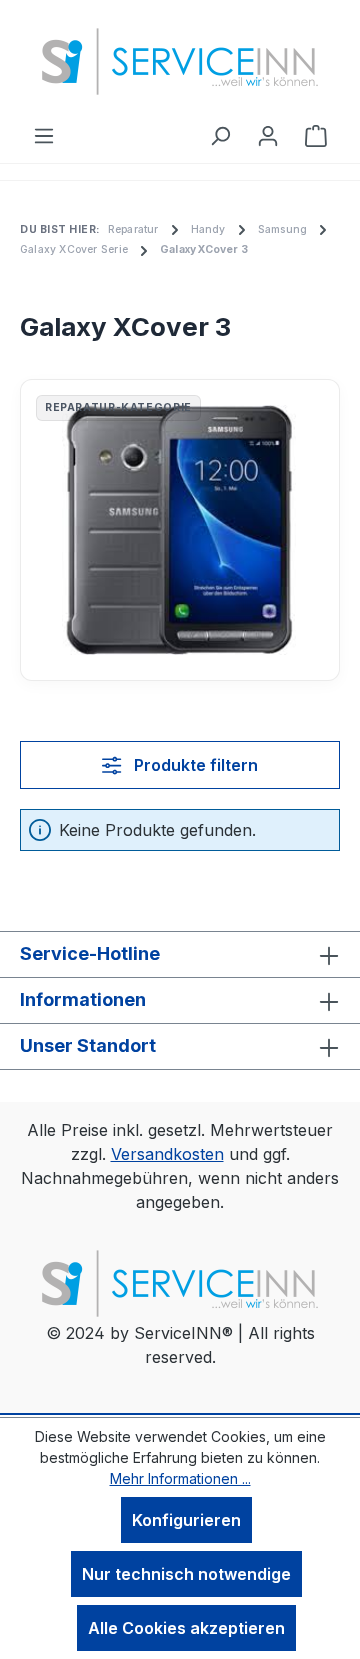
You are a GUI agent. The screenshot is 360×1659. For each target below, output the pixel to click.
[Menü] (44, 135)
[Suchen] (220, 135)
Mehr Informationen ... (180, 1478)
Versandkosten (167, 1154)
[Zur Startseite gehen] (180, 61)
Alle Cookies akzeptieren (186, 1628)
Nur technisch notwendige (186, 1574)
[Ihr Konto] (268, 135)
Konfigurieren (186, 1520)
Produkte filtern (194, 765)
